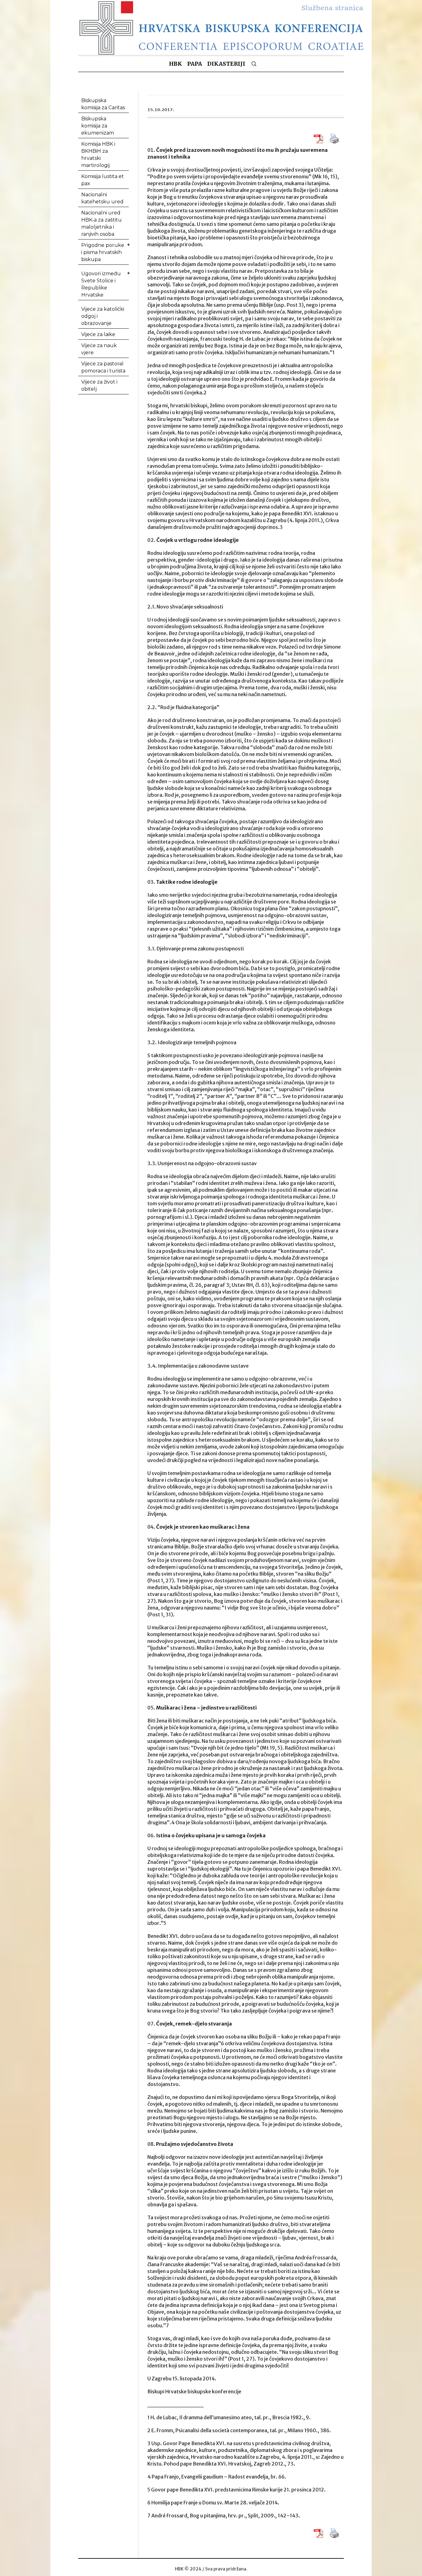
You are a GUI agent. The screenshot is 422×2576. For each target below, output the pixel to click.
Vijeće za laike (98, 334)
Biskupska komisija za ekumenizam (98, 126)
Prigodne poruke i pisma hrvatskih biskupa (103, 252)
